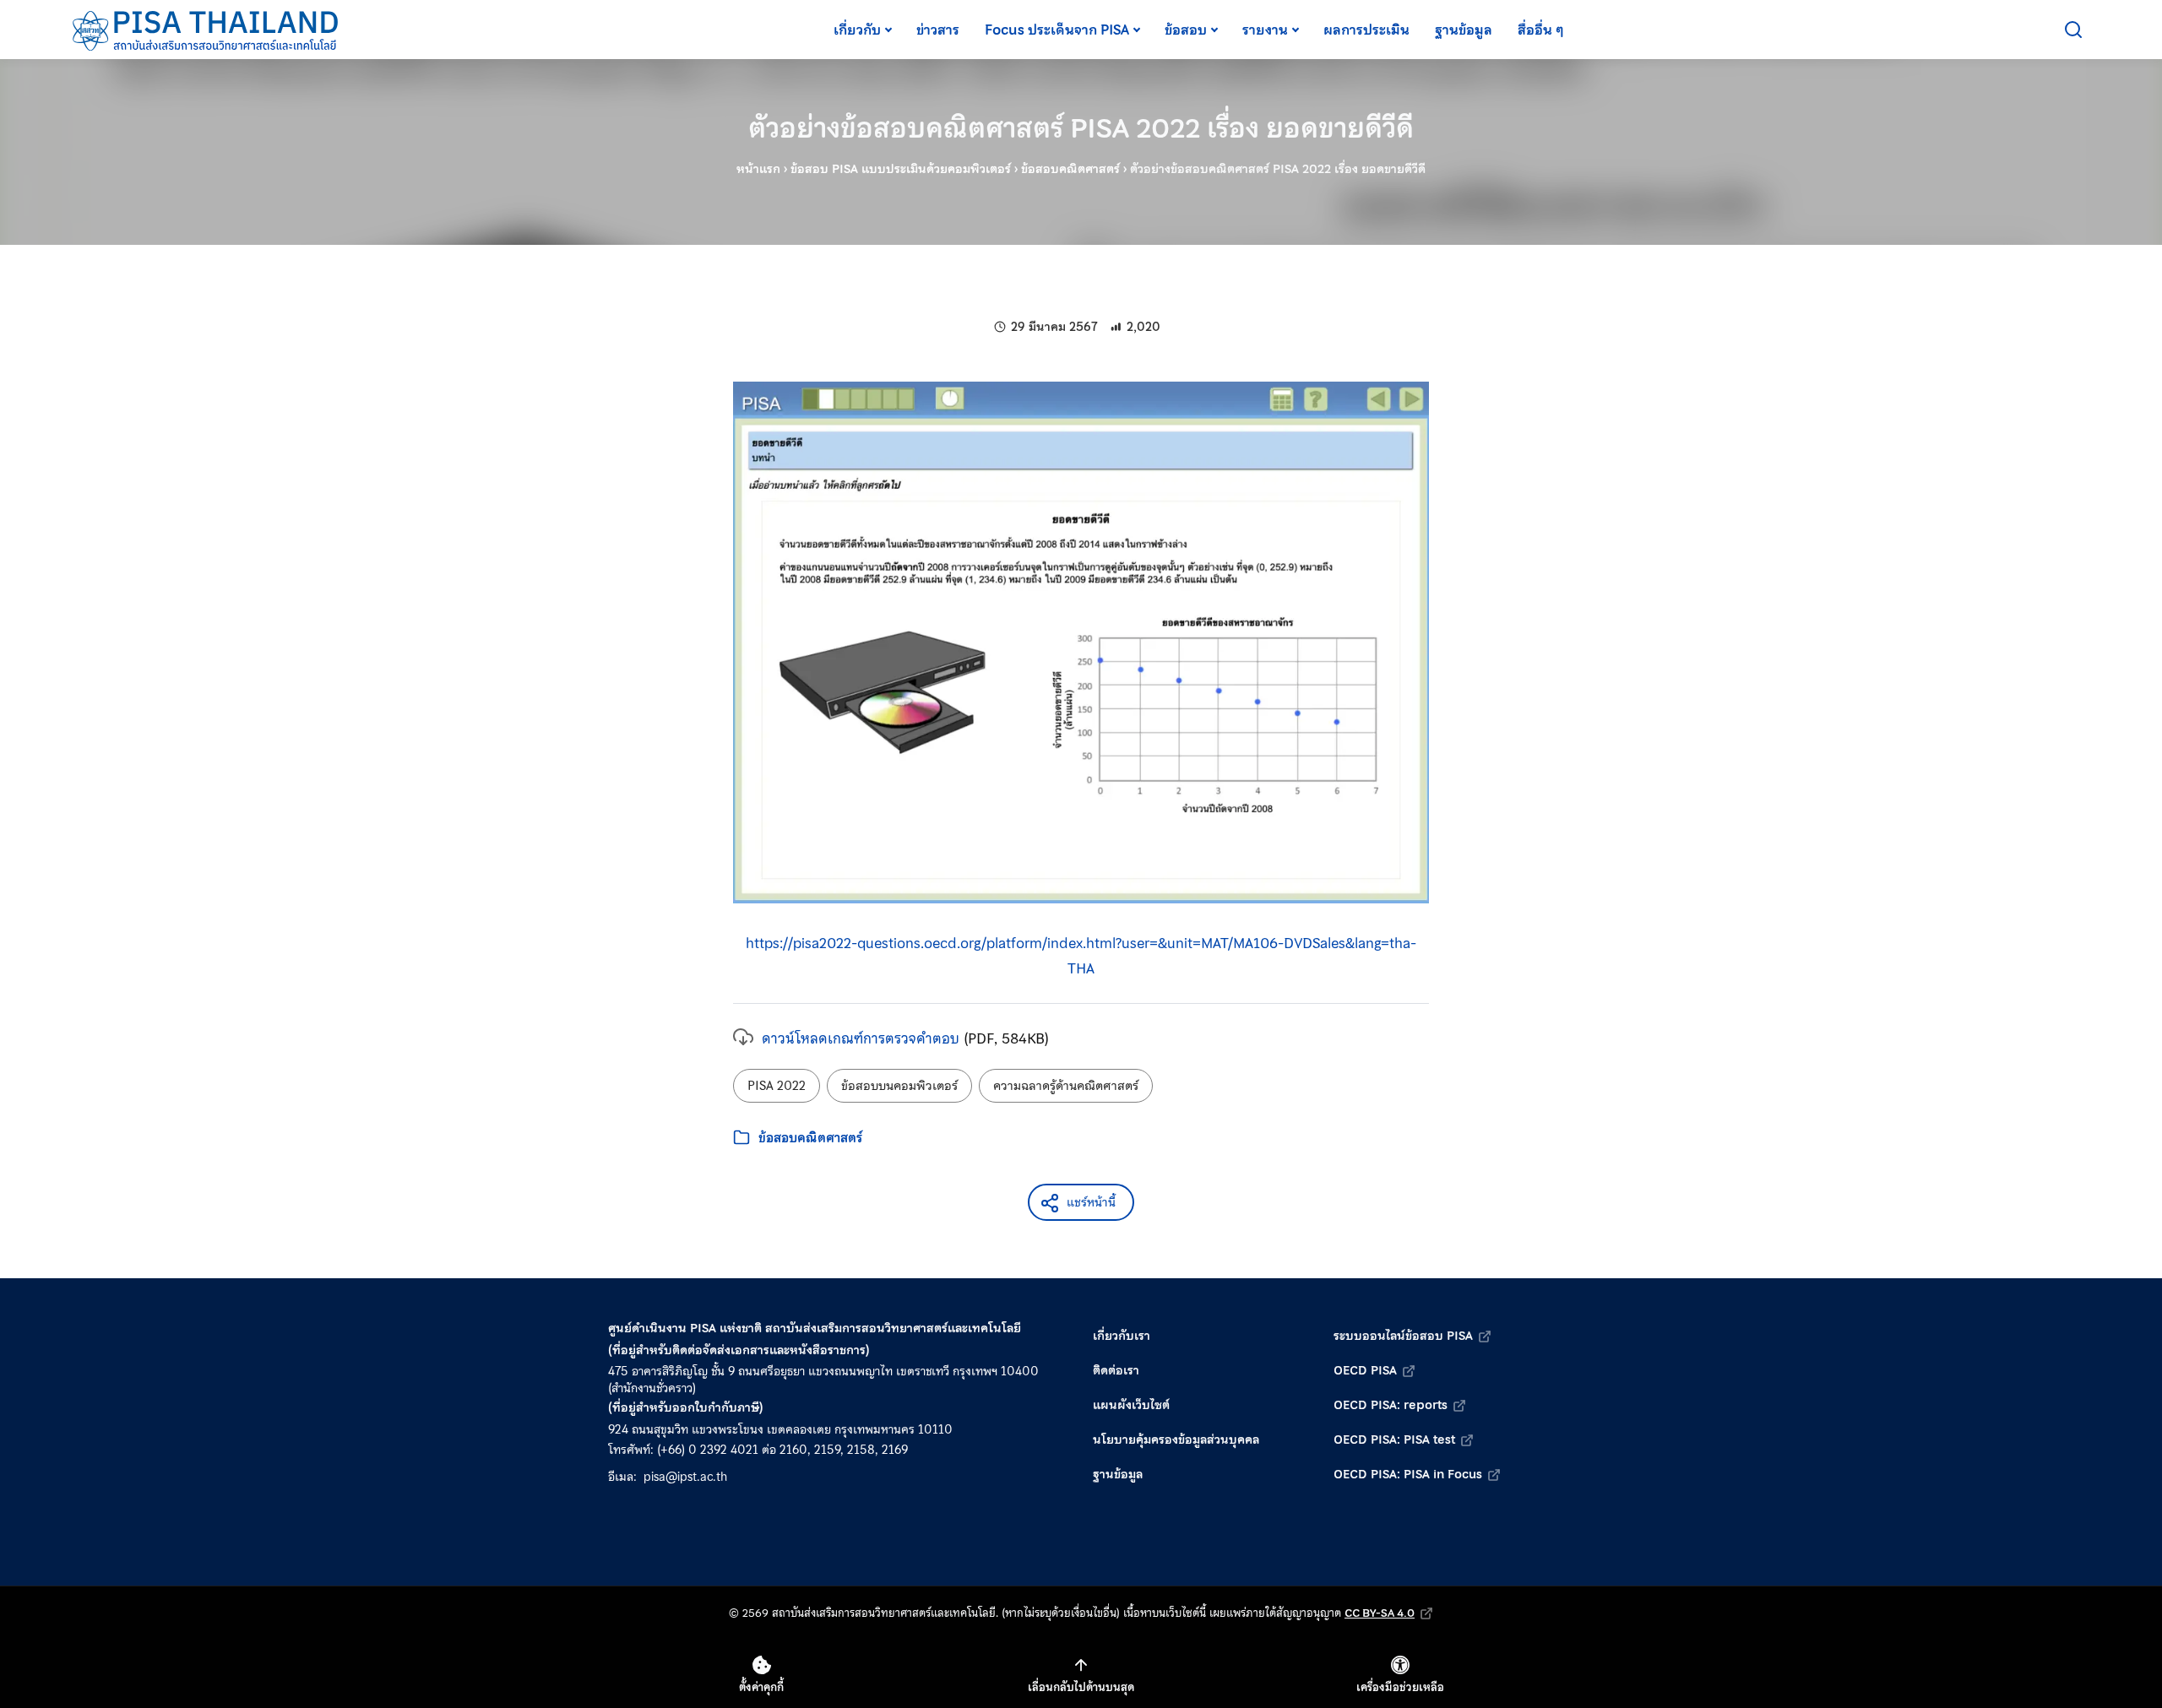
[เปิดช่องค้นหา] (2073, 30)
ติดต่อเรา (1116, 1370)
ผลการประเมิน (1366, 30)
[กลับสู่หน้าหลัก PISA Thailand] (206, 30)
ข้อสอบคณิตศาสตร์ (1070, 169)
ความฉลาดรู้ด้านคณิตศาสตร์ (1066, 1086)
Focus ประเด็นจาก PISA (1057, 30)
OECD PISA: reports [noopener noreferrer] (1391, 1405)
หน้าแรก (758, 169)
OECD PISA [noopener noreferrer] (1365, 1370)
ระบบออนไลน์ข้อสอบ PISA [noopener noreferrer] (1403, 1336)
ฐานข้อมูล (1464, 30)
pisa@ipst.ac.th (685, 1477)
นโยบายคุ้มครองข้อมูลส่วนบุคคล (1176, 1440)
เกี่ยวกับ (857, 30)
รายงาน (1265, 30)
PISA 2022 (777, 1086)
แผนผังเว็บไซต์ (1131, 1405)
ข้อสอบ (1186, 30)
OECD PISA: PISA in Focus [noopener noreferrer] (1408, 1474)
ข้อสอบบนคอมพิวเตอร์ (899, 1086)
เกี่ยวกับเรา (1122, 1336)
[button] (1081, 1202)
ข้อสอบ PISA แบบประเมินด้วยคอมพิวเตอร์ (901, 169)
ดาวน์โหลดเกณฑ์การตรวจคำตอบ (861, 1038)
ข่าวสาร (938, 30)
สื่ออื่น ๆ (1541, 30)
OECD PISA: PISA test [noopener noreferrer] (1394, 1440)
